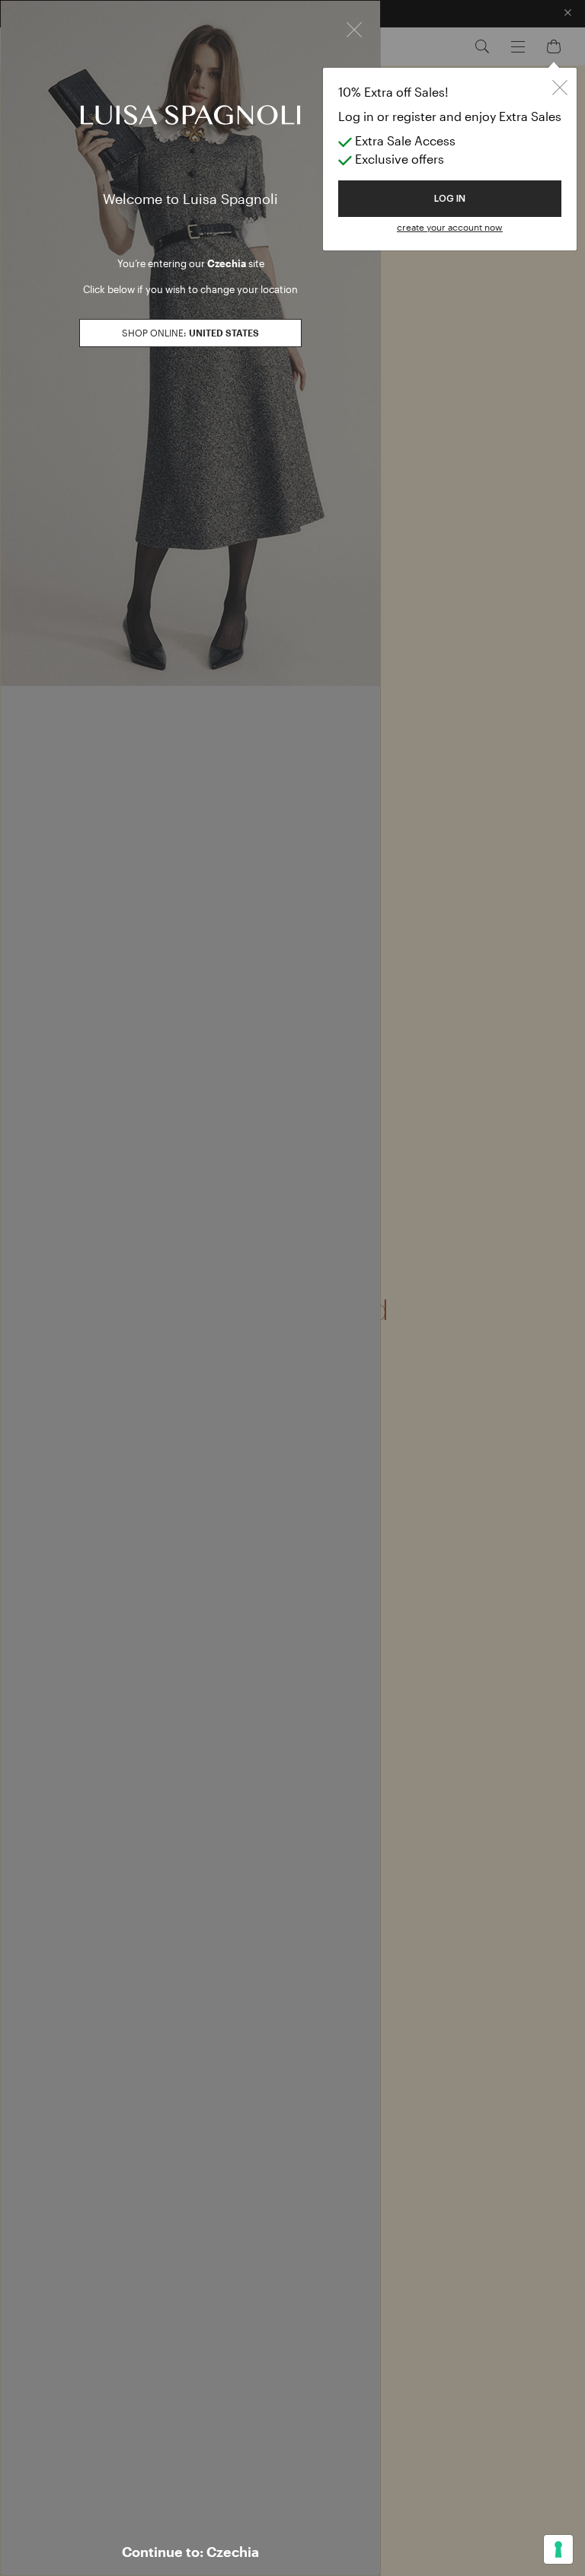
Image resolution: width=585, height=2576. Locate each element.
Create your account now (450, 227)
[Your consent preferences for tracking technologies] (558, 2549)
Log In (450, 199)
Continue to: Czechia (190, 2552)
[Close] (354, 28)
